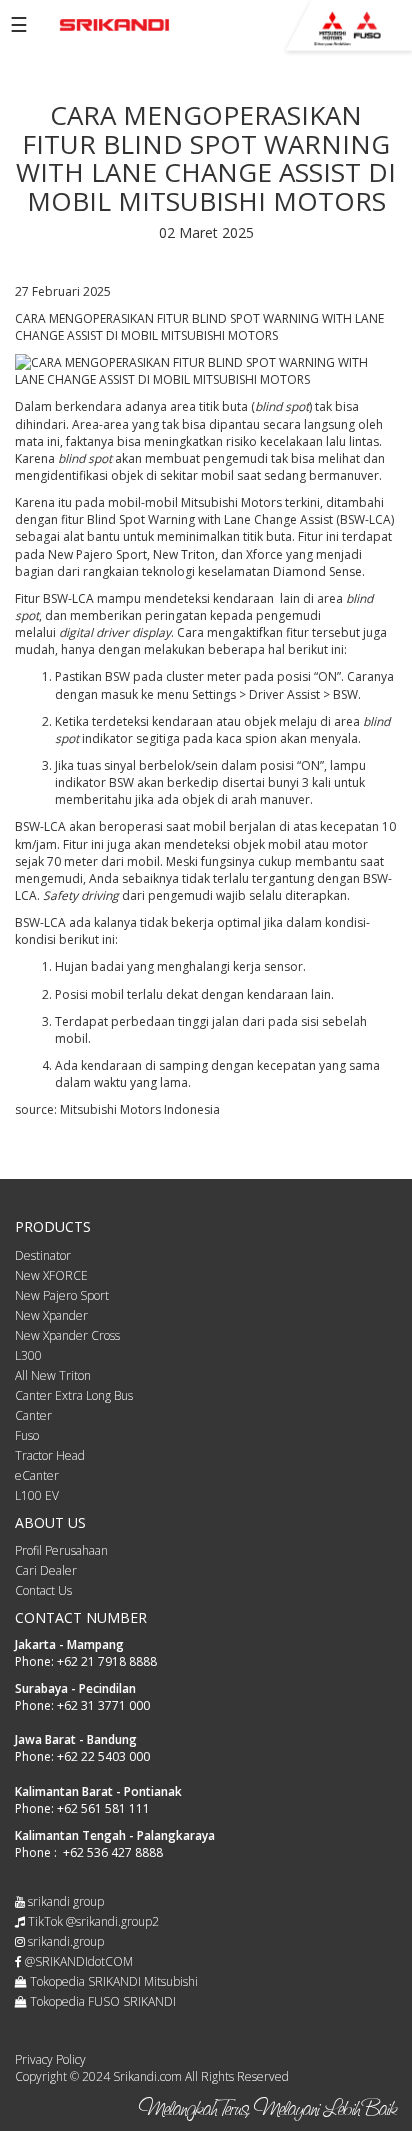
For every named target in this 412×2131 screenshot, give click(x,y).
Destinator (43, 1255)
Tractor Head (50, 1455)
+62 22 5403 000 (103, 1756)
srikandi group (64, 1901)
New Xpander (51, 1315)
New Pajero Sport (62, 1295)
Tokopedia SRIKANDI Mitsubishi (112, 1981)
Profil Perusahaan (61, 1550)
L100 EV (37, 1495)
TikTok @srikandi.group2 (92, 1921)
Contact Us (43, 1590)
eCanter (37, 1475)
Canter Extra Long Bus (74, 1395)
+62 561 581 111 (103, 1808)
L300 (28, 1355)
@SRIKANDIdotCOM (77, 1961)
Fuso (27, 1435)
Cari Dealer (46, 1570)
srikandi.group (64, 1941)
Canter (33, 1415)
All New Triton (53, 1375)
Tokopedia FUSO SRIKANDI (101, 2001)
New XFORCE (51, 1275)
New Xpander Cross (67, 1335)
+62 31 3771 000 (103, 1705)
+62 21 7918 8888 (107, 1661)
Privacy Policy (50, 2059)
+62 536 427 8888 (113, 1852)
